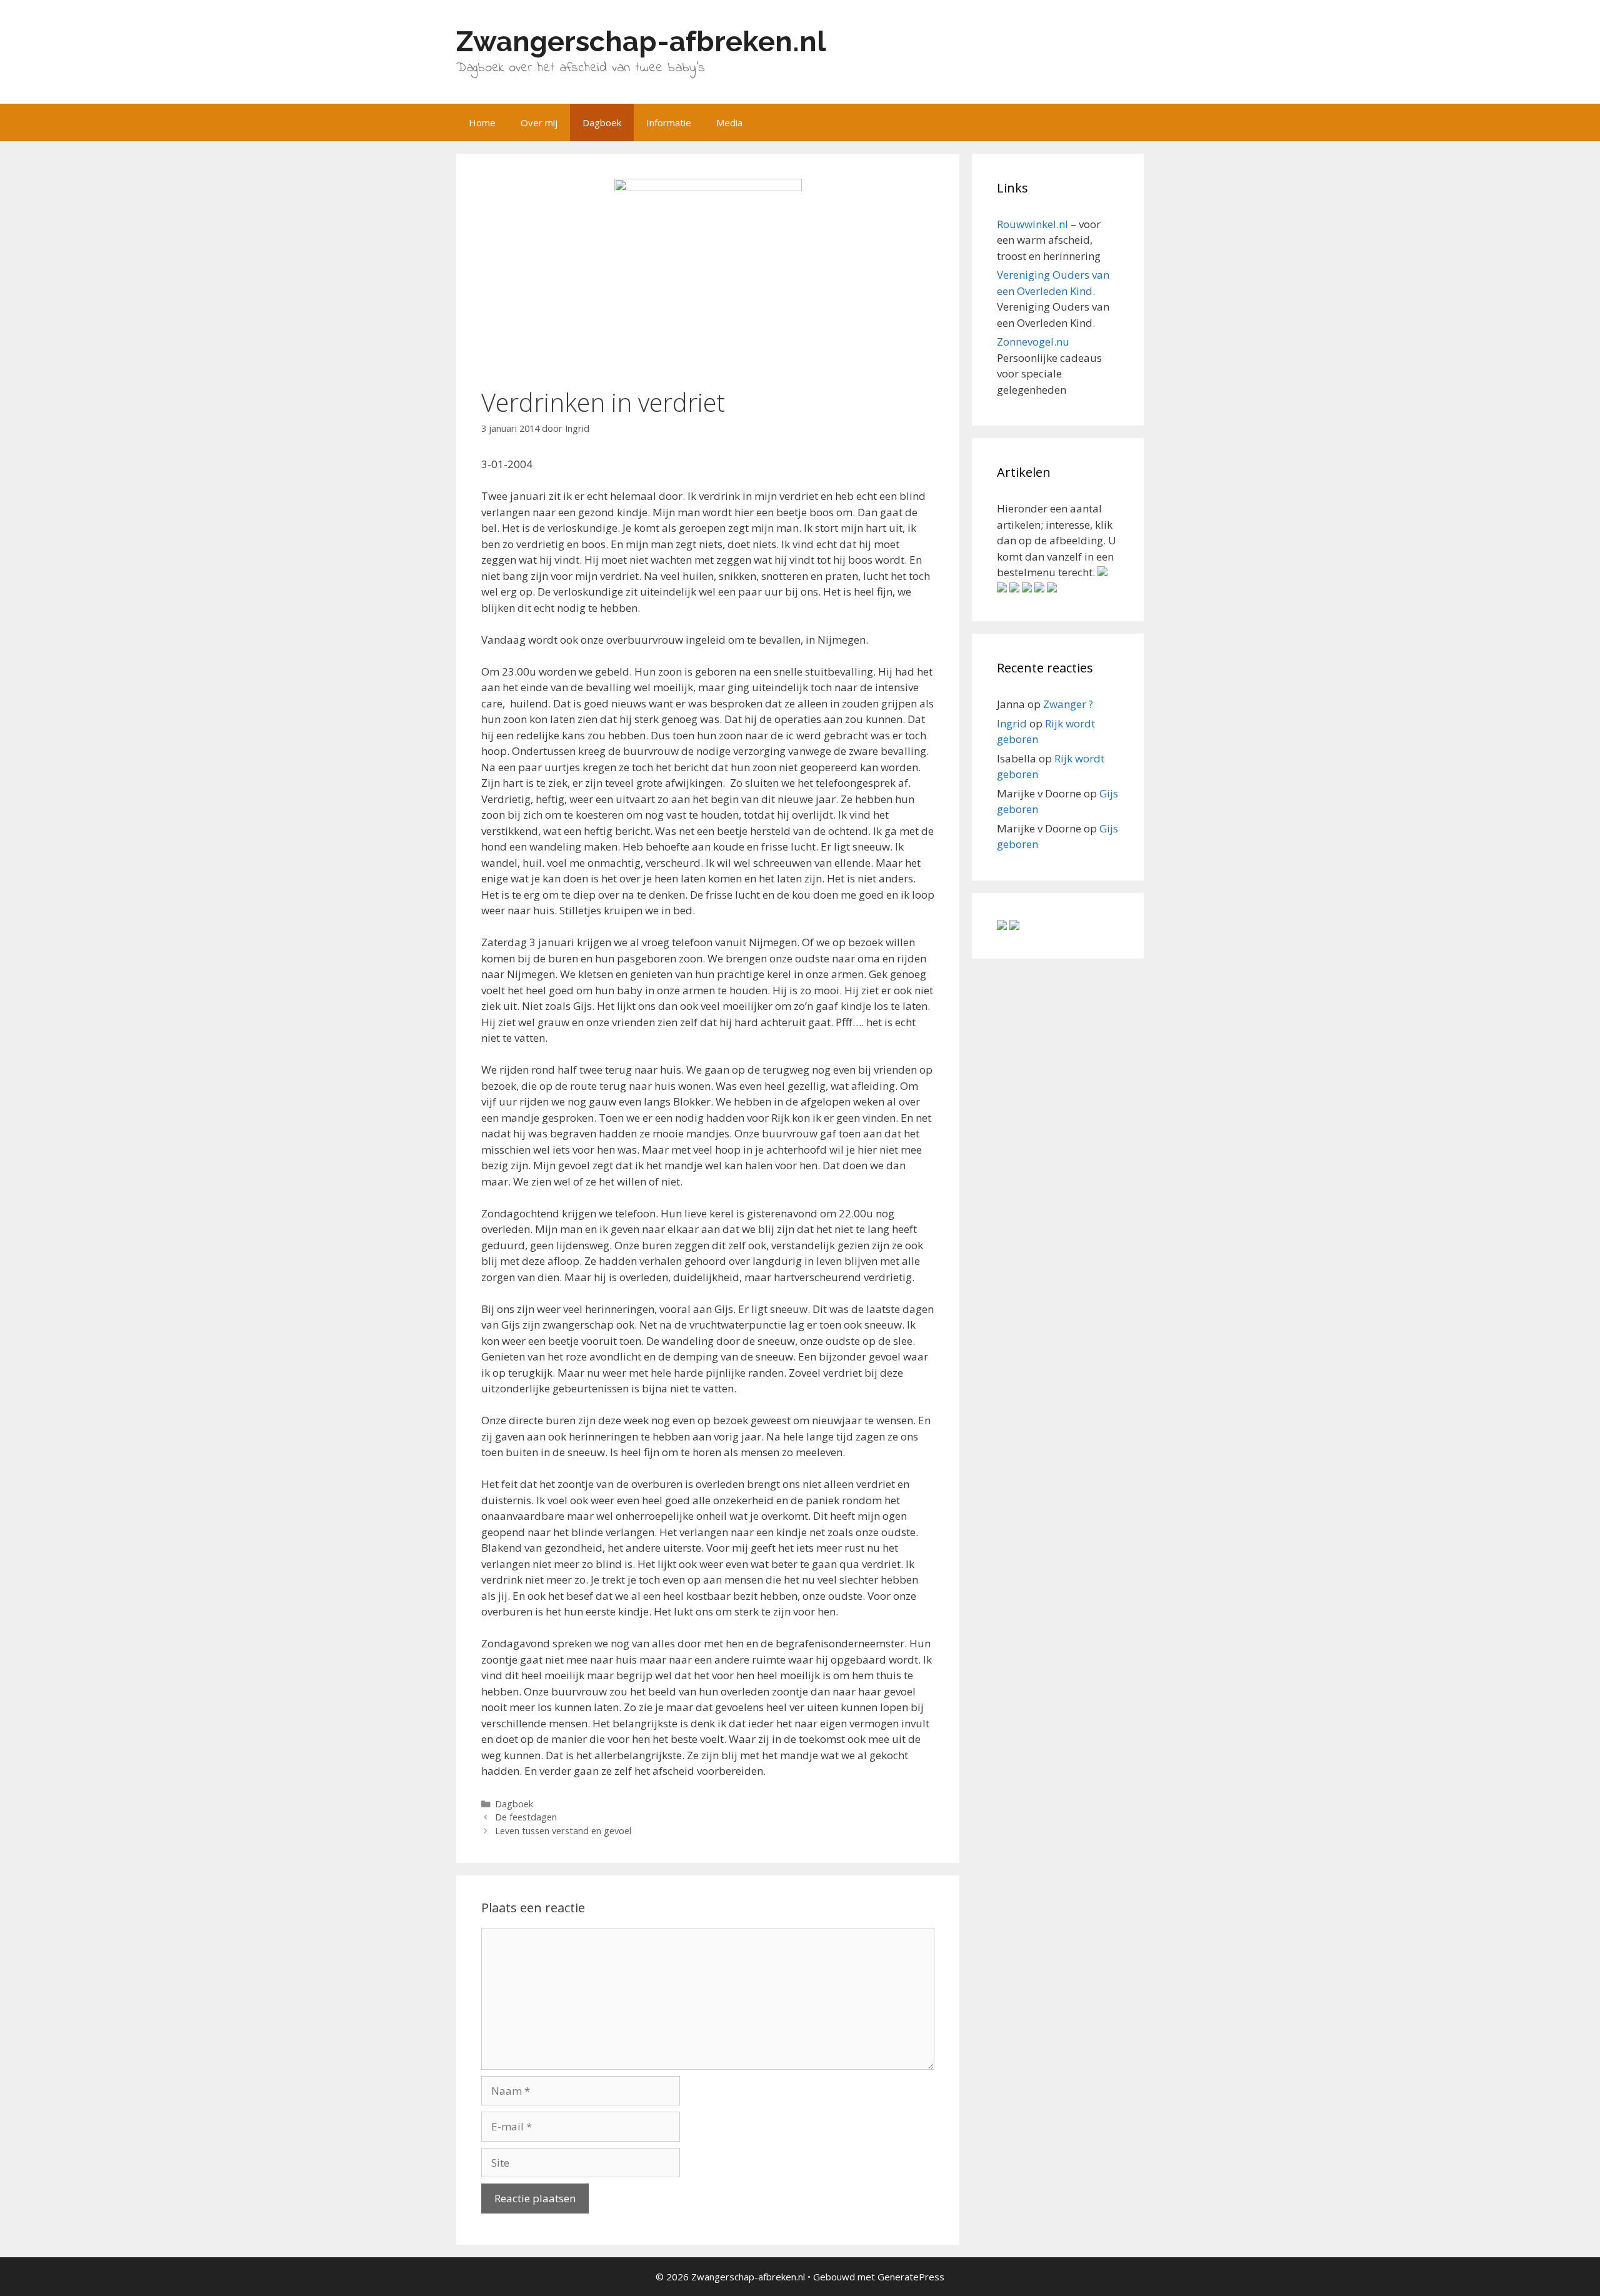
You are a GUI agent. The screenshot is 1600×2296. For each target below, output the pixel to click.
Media (729, 122)
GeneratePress (911, 2277)
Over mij (539, 122)
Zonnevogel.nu (1033, 342)
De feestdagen (526, 1817)
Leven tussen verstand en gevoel (563, 1831)
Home (482, 122)
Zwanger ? (1068, 704)
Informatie (669, 122)
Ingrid (1012, 723)
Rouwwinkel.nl (1032, 224)
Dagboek (602, 122)
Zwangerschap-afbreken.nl (641, 42)
